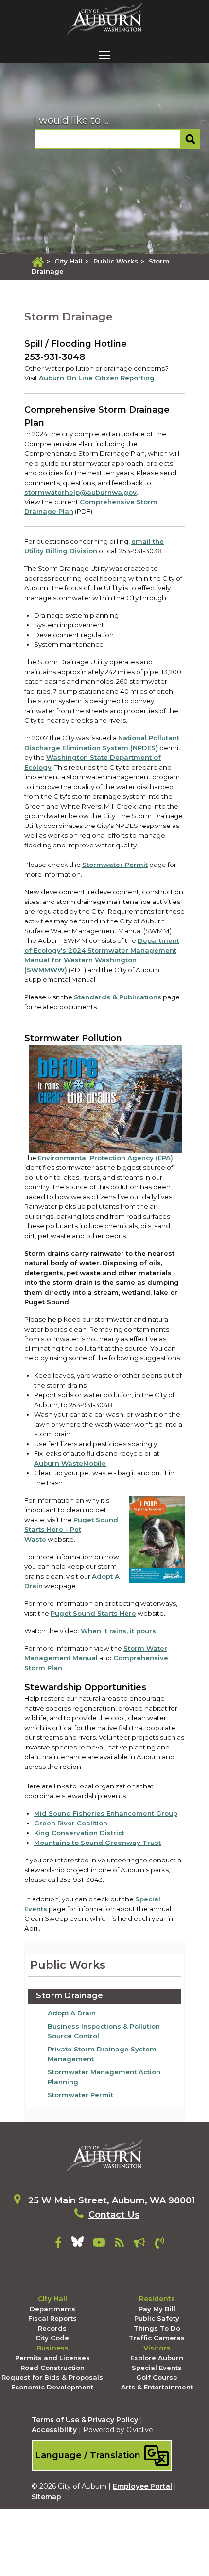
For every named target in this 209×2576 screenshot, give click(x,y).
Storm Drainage (70, 1996)
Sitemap (46, 2497)
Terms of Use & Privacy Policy (85, 2420)
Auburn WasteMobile (70, 1463)
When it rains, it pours (118, 1631)
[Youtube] (99, 2244)
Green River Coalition (71, 1823)
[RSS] (119, 2244)
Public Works (116, 261)
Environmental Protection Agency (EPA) (105, 1158)
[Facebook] (58, 2244)
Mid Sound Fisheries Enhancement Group (106, 1813)
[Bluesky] (78, 2244)
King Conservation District (79, 1833)
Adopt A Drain (72, 2013)
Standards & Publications (118, 997)
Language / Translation (89, 2455)
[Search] (190, 139)
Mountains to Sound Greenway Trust (97, 1843)
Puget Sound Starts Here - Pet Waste (71, 1529)
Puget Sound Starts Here (93, 1613)
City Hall (69, 261)
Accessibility (54, 2430)
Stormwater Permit (115, 865)
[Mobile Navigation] (104, 55)
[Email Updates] (139, 2244)
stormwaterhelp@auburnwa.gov (80, 492)
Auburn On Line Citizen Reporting (97, 378)
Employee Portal (142, 2486)
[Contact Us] (160, 2244)
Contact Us (114, 2215)
